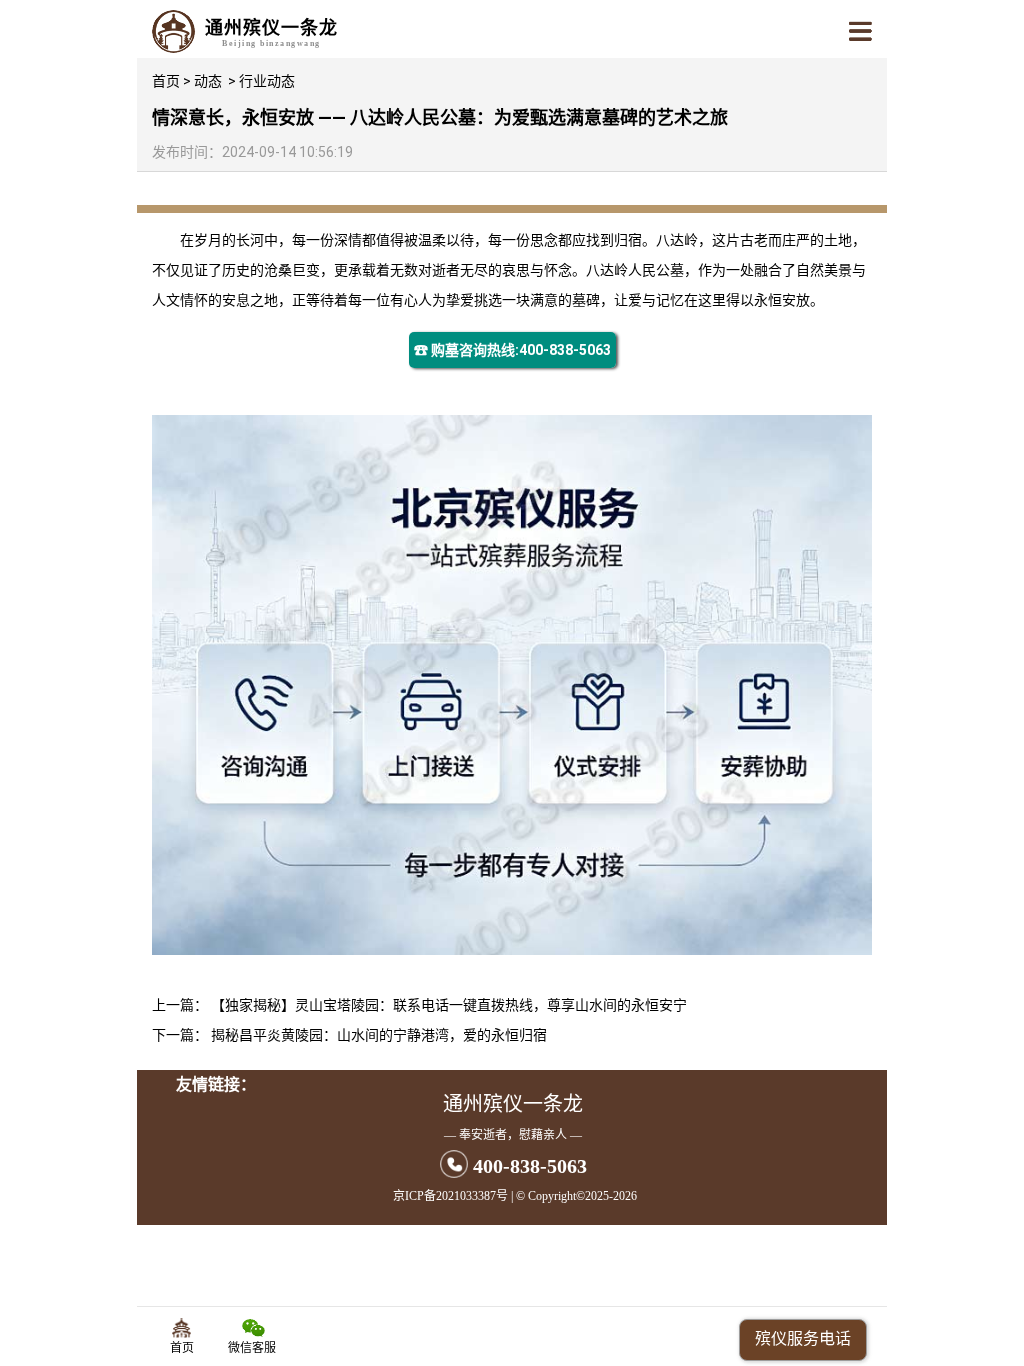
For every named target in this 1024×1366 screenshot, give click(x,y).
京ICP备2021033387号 (450, 1196)
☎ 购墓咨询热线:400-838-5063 (512, 350)
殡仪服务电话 (803, 1338)
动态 (208, 81)
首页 (166, 81)
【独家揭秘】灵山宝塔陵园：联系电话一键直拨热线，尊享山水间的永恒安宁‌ (449, 1005)
